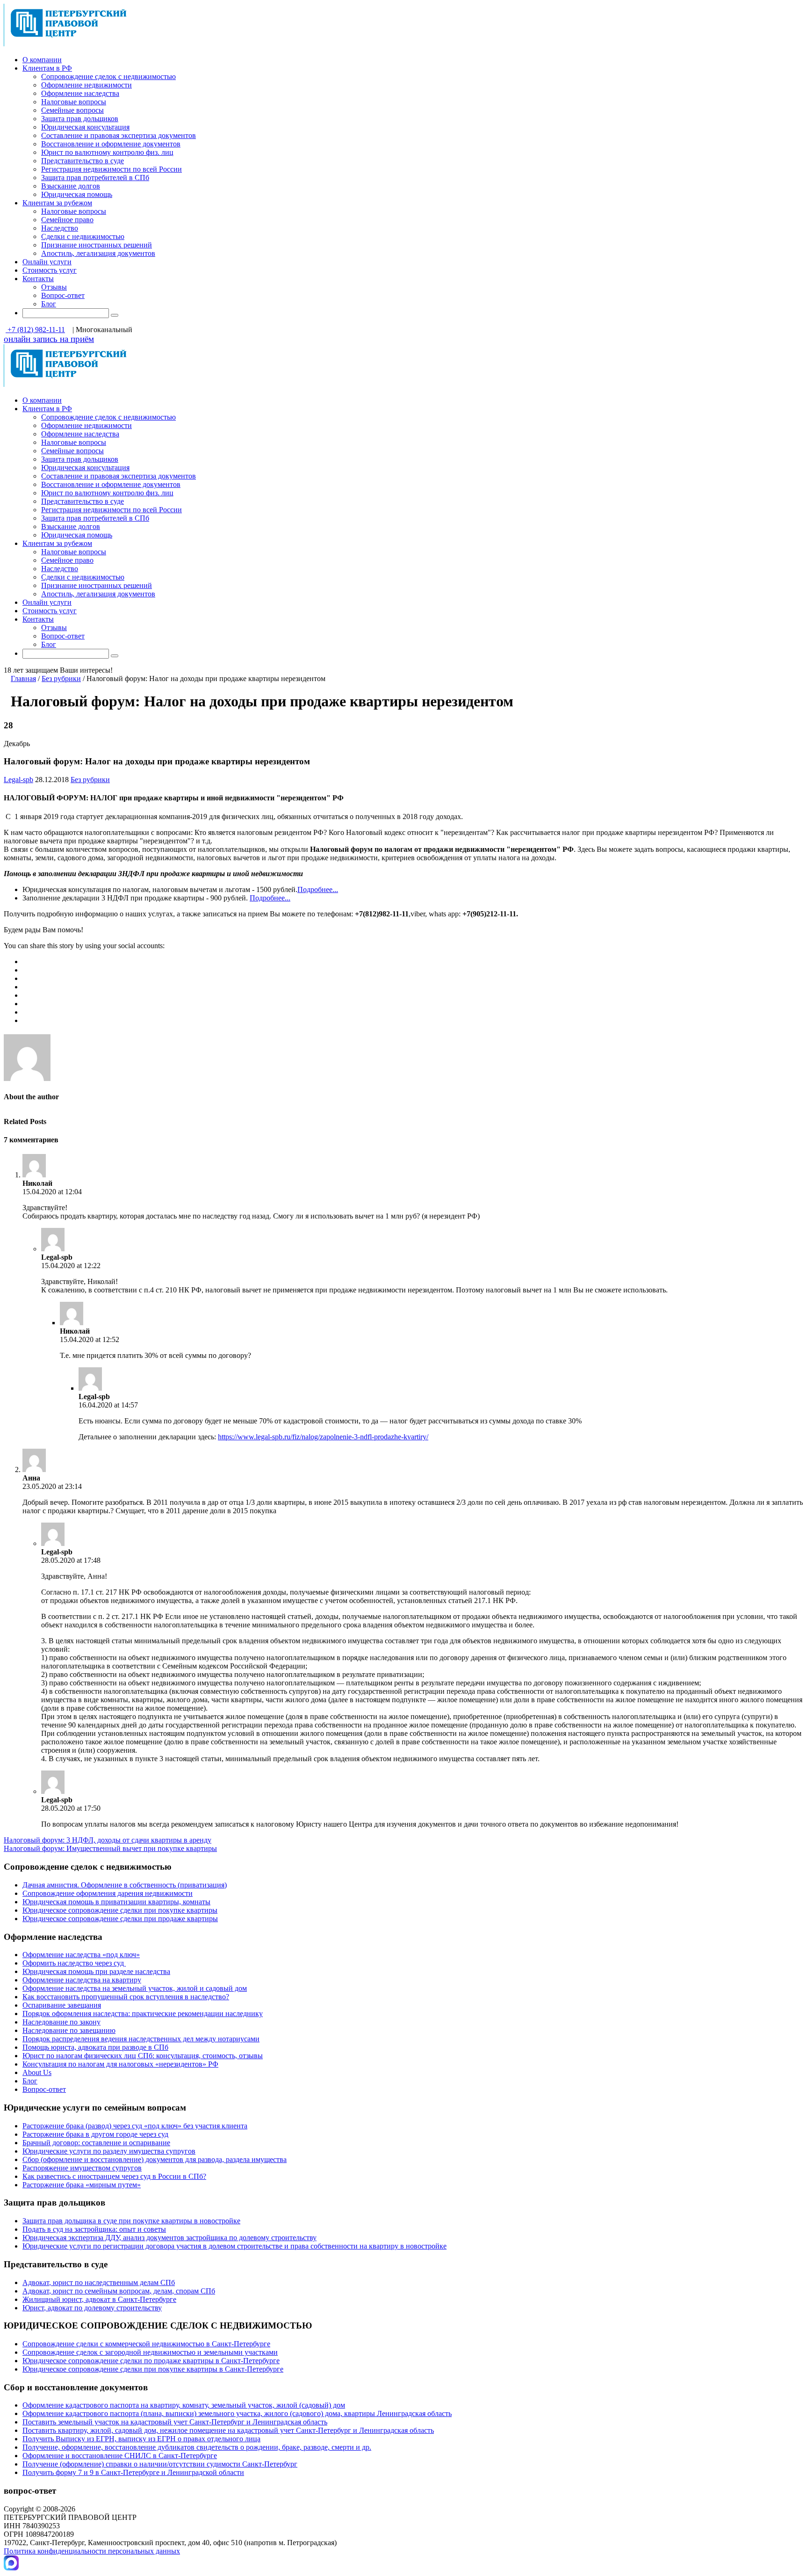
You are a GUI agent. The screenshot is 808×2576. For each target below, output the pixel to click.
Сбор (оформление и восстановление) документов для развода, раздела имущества (155, 2159)
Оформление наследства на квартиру (82, 1980)
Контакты (38, 279)
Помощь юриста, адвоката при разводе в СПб (95, 2047)
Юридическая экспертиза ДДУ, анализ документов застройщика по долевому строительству (170, 2238)
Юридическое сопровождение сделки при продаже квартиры (120, 1919)
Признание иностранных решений (97, 245)
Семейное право (67, 220)
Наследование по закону (61, 2022)
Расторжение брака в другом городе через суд (95, 2134)
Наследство (60, 228)
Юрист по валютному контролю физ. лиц (107, 152)
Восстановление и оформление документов (111, 144)
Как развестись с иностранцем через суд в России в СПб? (114, 2176)
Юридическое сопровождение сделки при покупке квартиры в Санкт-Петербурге (153, 2369)
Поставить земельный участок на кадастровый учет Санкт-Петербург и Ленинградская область (175, 2422)
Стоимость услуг (50, 270)
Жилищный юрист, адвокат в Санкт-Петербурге (99, 2299)
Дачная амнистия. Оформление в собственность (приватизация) (125, 1885)
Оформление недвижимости (87, 85)
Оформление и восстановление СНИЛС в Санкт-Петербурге (120, 2456)
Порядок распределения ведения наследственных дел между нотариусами (141, 2039)
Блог (49, 304)
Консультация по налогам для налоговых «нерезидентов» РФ (120, 2064)
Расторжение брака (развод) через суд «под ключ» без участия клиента (135, 2126)
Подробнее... (318, 889)
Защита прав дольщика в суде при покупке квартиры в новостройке (131, 2221)
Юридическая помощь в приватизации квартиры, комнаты (116, 1902)
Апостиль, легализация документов (98, 253)
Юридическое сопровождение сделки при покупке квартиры (120, 1910)
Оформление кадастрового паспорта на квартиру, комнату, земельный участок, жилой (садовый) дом (184, 2405)
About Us (37, 2072)
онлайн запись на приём (49, 339)
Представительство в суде (83, 161)
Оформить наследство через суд (74, 1963)
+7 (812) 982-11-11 (35, 330)
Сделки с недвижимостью (83, 236)
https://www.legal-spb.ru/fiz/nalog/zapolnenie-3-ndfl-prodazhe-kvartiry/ (323, 1437)
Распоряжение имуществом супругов (82, 2168)
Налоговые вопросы (74, 102)
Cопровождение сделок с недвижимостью (108, 76)
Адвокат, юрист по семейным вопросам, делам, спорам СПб (119, 2291)
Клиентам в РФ (47, 68)
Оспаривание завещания (62, 2005)
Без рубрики (61, 678)
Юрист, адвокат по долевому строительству (92, 2308)
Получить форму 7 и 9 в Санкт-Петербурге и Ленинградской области (133, 2472)
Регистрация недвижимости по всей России (112, 169)
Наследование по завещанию (69, 2030)
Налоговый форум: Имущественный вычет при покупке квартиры (110, 1848)
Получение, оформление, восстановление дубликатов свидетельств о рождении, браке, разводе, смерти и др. (197, 2447)
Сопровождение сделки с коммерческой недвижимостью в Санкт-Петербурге (146, 2344)
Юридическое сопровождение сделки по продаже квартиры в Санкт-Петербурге (151, 2361)
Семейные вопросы (72, 110)
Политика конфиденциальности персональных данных (92, 2551)
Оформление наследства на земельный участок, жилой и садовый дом (135, 1988)
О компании (42, 60)
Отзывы (54, 287)
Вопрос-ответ (63, 295)
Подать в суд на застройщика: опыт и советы (94, 2229)
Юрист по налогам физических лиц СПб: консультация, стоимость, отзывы (143, 2056)
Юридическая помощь (77, 194)
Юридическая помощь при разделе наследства (96, 1971)
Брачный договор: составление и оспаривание (96, 2143)
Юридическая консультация (85, 127)
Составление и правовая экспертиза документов (119, 135)
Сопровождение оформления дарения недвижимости (108, 1893)
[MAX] (11, 2568)
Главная (23, 678)
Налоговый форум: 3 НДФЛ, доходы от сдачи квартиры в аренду (108, 1840)
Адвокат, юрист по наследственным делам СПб (99, 2282)
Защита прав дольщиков (80, 119)
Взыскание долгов (71, 186)
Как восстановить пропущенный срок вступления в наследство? (126, 1997)
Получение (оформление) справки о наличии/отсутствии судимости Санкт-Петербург (160, 2464)
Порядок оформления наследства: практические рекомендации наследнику (143, 2014)
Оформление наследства (80, 93)
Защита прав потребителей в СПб (95, 178)
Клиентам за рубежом (57, 203)
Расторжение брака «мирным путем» (82, 2185)
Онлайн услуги (47, 262)
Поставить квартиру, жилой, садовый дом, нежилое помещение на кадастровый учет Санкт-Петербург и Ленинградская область (228, 2430)
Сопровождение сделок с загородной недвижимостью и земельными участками (150, 2352)
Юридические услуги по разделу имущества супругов (109, 2151)
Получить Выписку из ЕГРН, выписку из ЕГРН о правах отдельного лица (141, 2439)
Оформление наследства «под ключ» (81, 1955)
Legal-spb (18, 780)
